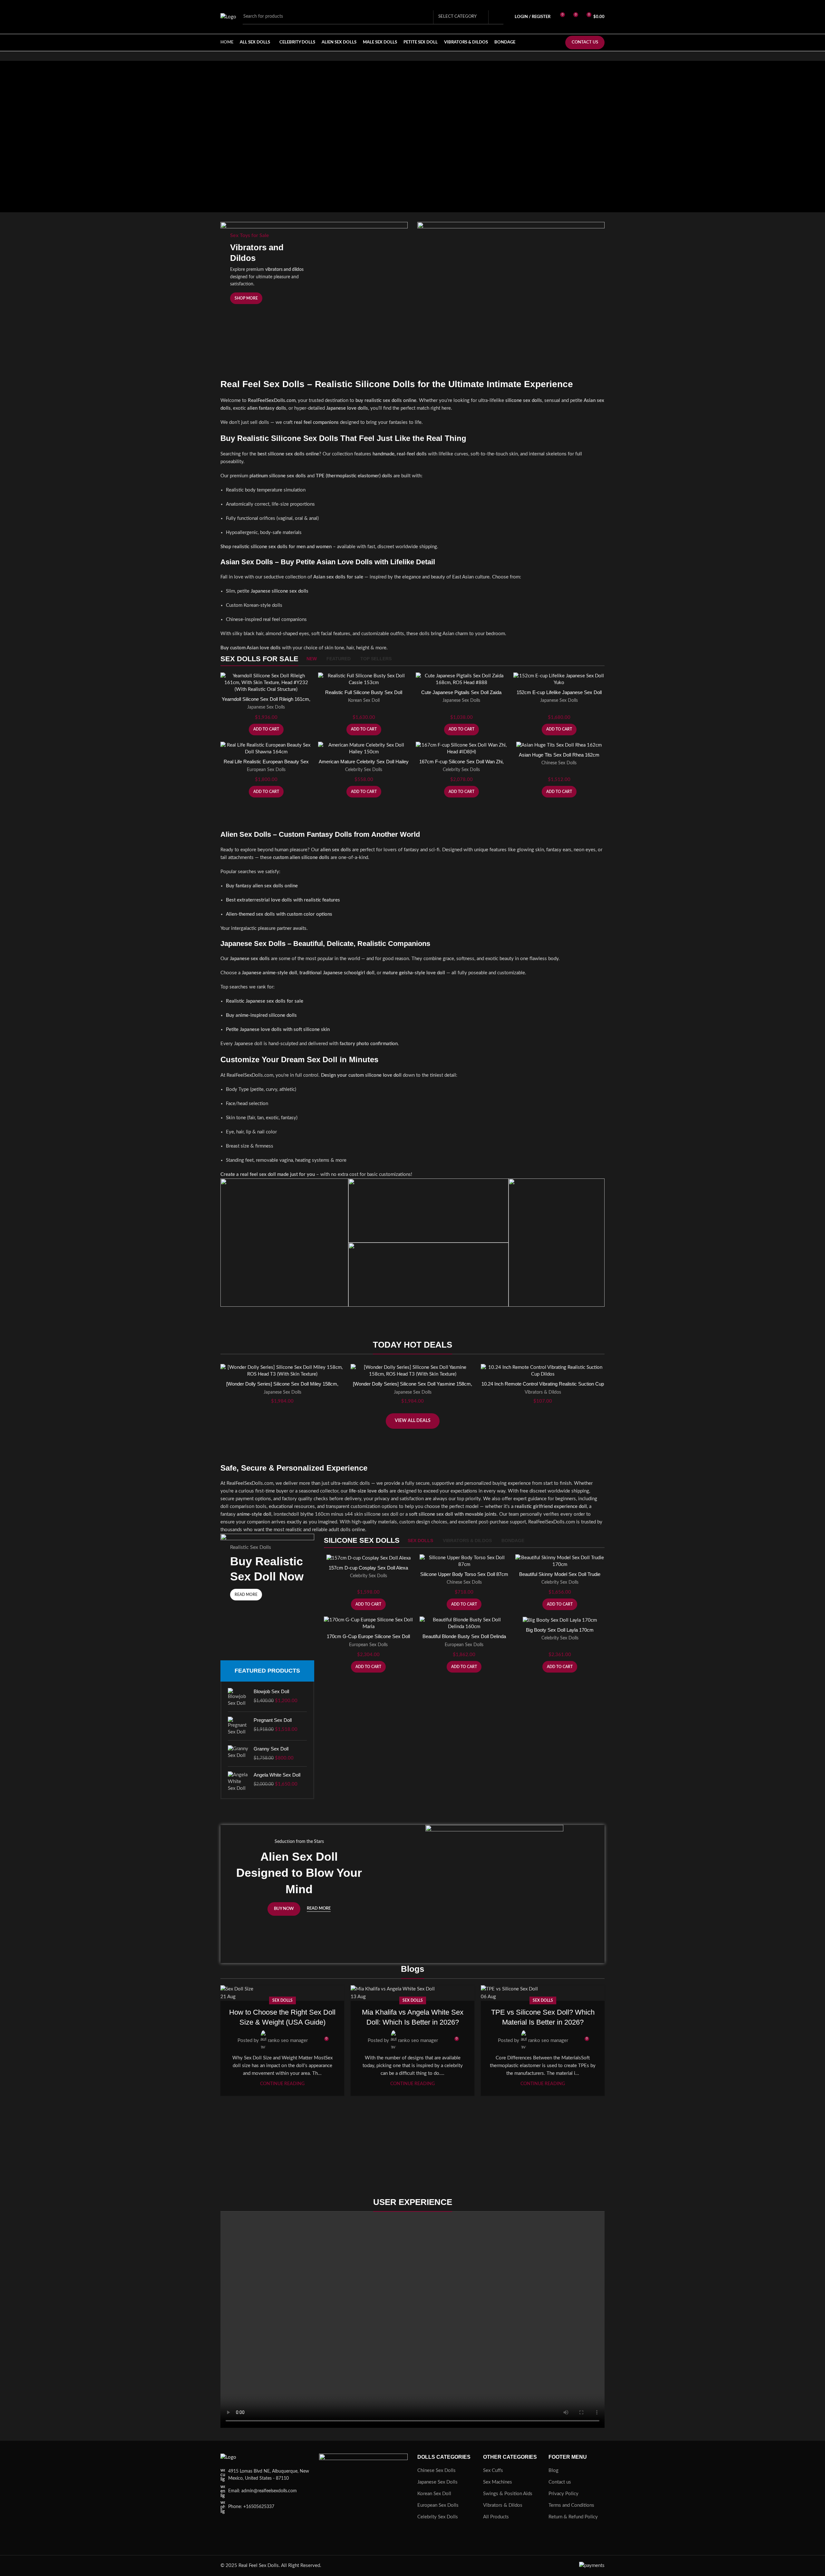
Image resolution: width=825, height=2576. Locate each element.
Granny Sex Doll (271, 1749)
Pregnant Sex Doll (273, 1720)
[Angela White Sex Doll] (238, 1782)
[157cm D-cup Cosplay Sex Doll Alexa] (369, 1558)
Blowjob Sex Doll (271, 1691)
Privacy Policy (563, 2494)
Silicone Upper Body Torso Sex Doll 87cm (464, 1574)
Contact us (560, 2482)
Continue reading (282, 2084)
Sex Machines (498, 2482)
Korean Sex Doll (364, 701)
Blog (553, 2471)
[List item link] (265, 2491)
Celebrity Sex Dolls (364, 770)
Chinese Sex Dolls (559, 763)
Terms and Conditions (571, 2505)
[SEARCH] (496, 17)
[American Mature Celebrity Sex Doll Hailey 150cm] (364, 749)
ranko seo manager (288, 2041)
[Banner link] (511, 283)
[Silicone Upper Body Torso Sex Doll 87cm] (464, 1561)
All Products (496, 2517)
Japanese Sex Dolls (266, 707)
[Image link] (228, 2457)
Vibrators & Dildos (543, 1392)
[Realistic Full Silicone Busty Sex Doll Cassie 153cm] (364, 679)
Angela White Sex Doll (277, 1775)
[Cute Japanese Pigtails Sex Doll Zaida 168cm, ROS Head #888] (461, 679)
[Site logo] (228, 17)
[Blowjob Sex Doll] (238, 1697)
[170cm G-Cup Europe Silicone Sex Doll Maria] (369, 1623)
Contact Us (585, 42)
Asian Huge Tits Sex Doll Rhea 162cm (559, 755)
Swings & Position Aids (508, 2494)
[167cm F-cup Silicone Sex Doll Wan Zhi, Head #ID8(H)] (461, 749)
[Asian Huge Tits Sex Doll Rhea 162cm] (559, 745)
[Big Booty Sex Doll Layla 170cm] (560, 1620)
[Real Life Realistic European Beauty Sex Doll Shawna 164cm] (266, 749)
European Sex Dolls (266, 770)
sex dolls (282, 2000)
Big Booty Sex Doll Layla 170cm (560, 1630)
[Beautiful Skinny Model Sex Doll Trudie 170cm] (560, 1561)
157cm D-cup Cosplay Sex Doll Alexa (368, 1568)
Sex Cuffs (493, 2471)
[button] (266, 730)
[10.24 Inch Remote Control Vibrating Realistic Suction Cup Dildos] (543, 1371)
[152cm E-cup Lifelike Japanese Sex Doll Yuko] (559, 679)
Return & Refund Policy (573, 2517)
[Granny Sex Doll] (238, 1753)
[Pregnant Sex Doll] (238, 1726)
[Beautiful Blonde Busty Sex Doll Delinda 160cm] (464, 1623)
